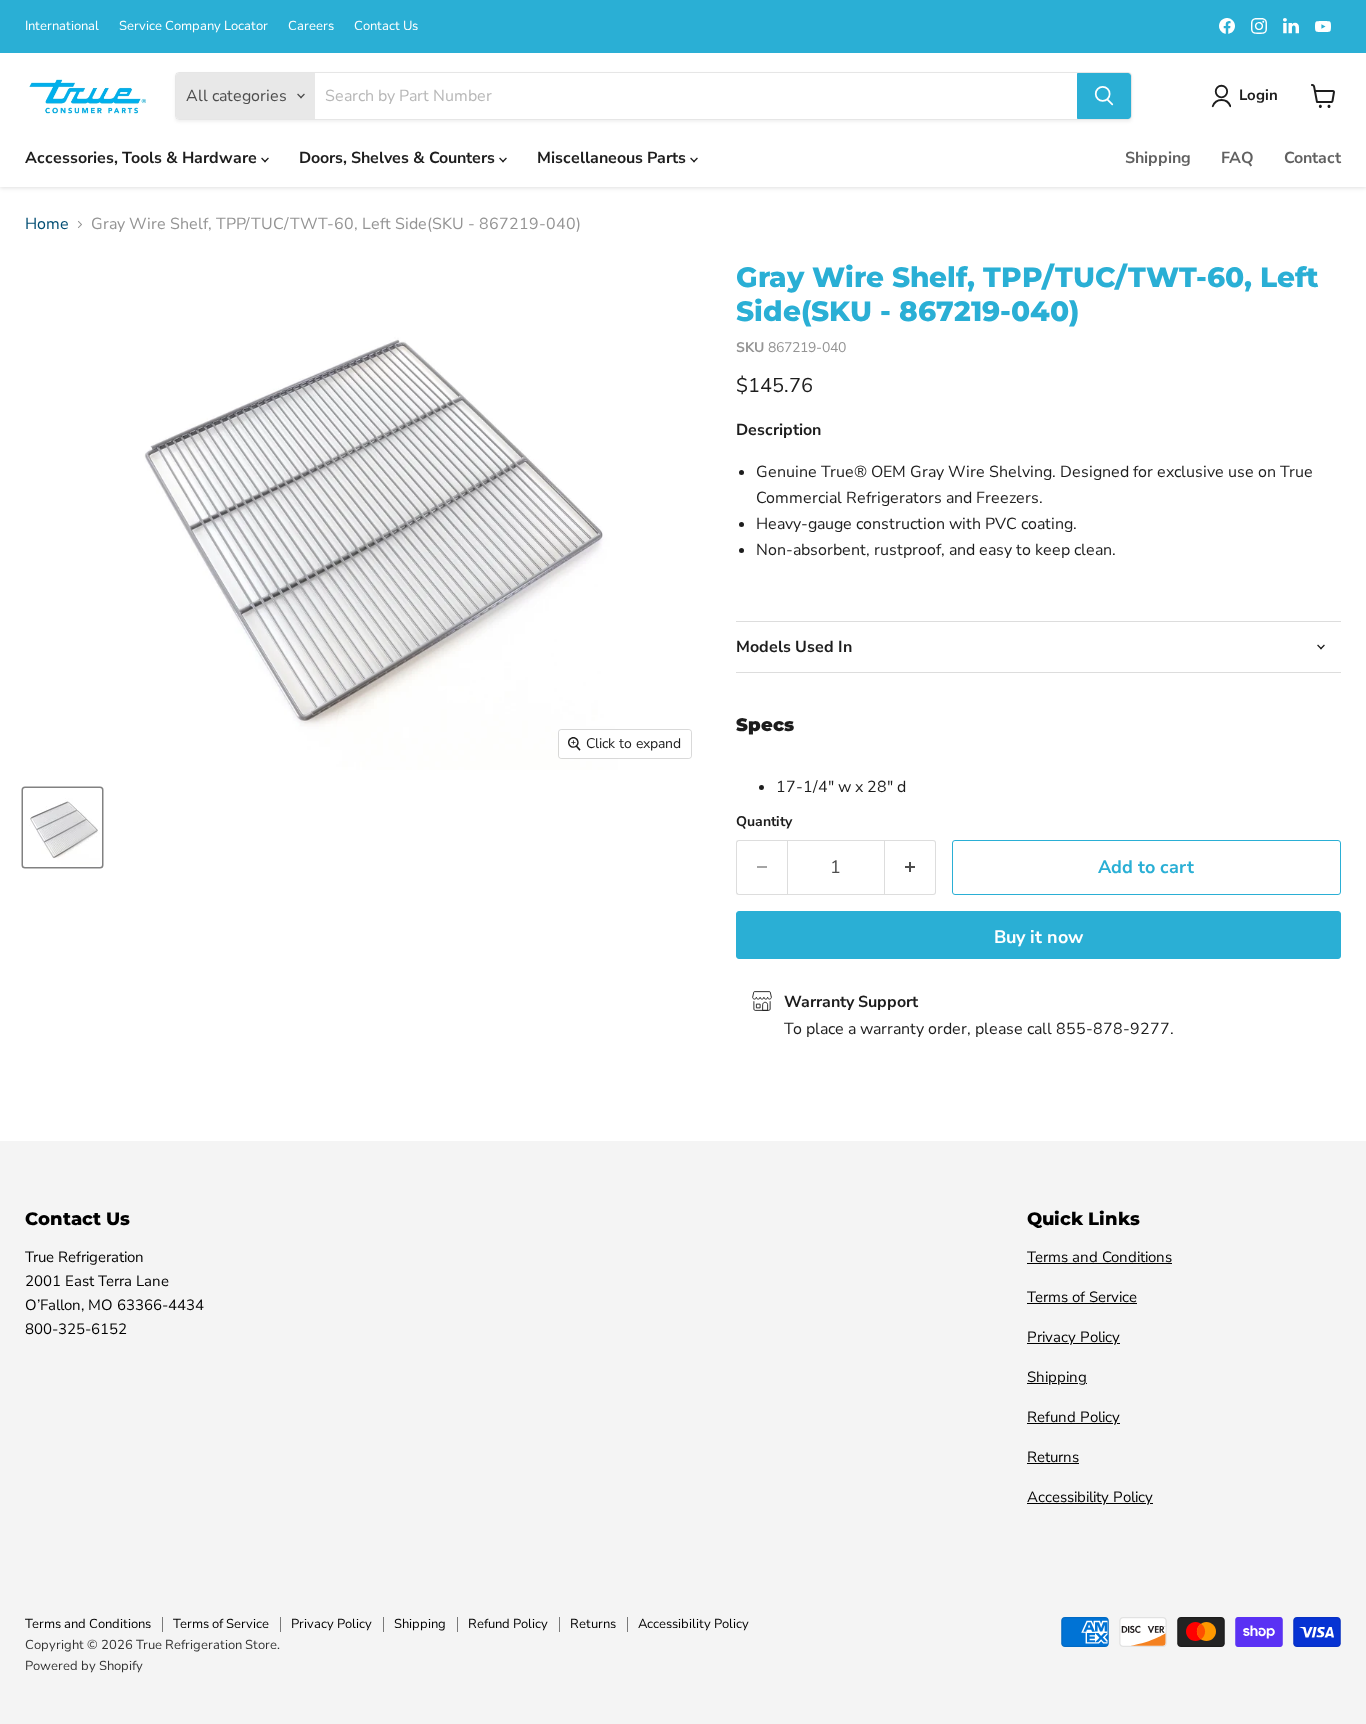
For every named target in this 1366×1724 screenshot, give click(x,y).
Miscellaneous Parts (613, 158)
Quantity (764, 822)
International (62, 26)
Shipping (1158, 158)
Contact (1312, 158)
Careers (311, 26)
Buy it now (1038, 937)
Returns (1053, 1457)
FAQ (1237, 158)
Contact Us (386, 26)
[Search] (1104, 96)
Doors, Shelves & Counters (399, 158)
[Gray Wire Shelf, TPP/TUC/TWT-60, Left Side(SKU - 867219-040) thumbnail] (62, 827)
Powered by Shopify (84, 1666)
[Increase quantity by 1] (910, 867)
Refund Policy (1073, 1417)
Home (47, 224)
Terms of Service (1082, 1297)
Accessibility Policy (1090, 1497)
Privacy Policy (1073, 1337)
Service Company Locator (193, 26)
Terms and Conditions (1099, 1257)
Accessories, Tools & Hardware (143, 158)
